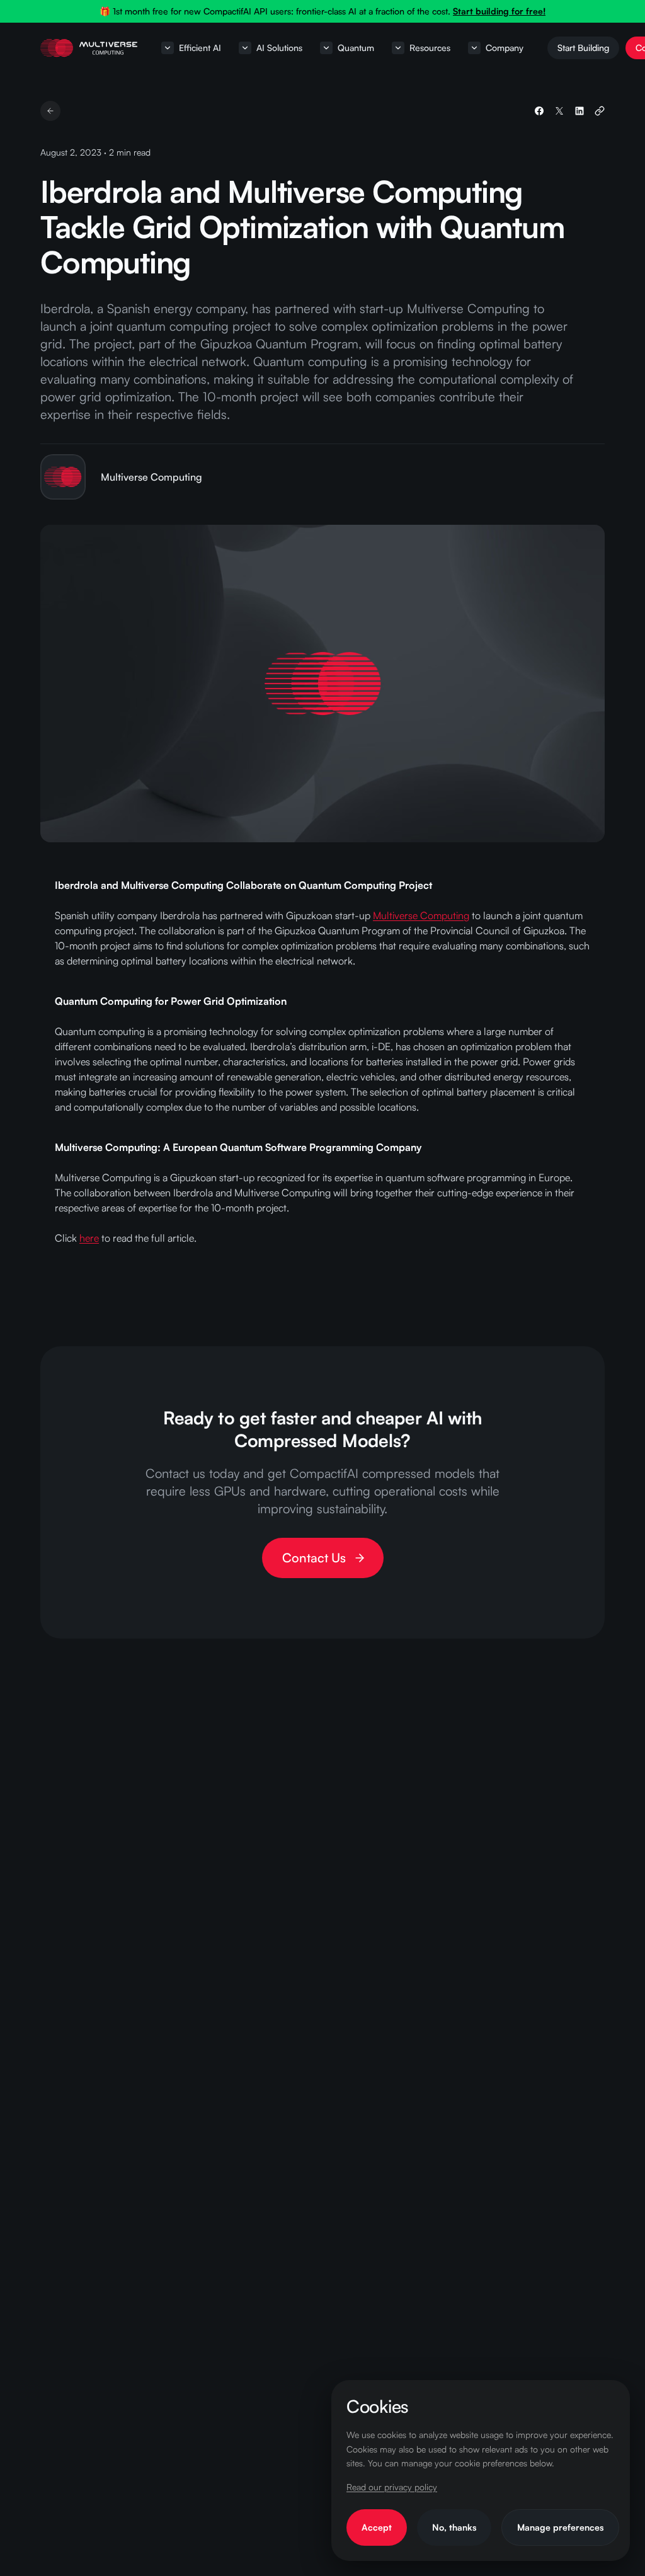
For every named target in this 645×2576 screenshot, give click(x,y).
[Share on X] (559, 111)
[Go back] (50, 111)
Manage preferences (560, 2527)
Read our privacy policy (392, 2487)
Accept (377, 2527)
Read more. (509, 12)
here (89, 1238)
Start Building (583, 48)
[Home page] (89, 48)
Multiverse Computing (421, 915)
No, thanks (454, 2527)
